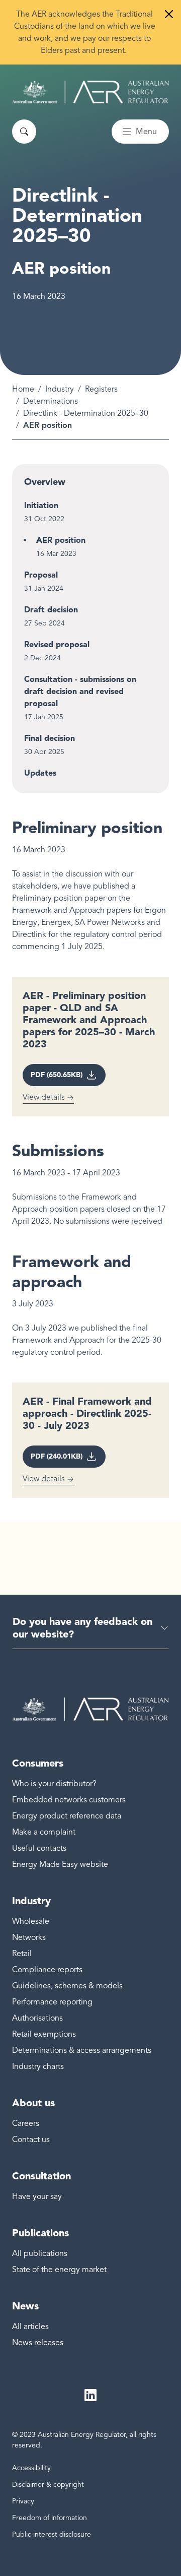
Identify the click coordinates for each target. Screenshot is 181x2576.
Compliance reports (47, 1970)
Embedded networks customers (69, 1800)
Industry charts (38, 2066)
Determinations (51, 401)
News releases (38, 2343)
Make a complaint (44, 1832)
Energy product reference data (67, 1816)
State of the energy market (59, 2270)
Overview (45, 482)
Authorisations (37, 2018)
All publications (40, 2253)
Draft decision (51, 610)
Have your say (37, 2196)
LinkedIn (90, 2395)
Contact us (31, 2140)
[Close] (169, 14)
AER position (61, 540)
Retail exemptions (44, 2034)
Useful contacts (39, 1848)
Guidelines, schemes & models (67, 1986)
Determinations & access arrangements (82, 2050)
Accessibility (31, 2468)
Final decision (50, 738)
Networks (29, 1937)
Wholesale (31, 1921)
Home (23, 389)
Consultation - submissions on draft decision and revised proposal (80, 691)
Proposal (41, 575)
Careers (26, 2123)
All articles (30, 2327)
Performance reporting (52, 2002)
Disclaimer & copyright (48, 2485)
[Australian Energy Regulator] (90, 92)
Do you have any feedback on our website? (82, 1628)
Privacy (23, 2501)
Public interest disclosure (52, 2534)
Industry (60, 389)
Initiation (41, 505)
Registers (101, 389)
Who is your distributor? (54, 1784)
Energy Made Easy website (60, 1864)
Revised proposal (57, 644)
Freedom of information (50, 2518)
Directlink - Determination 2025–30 (86, 413)
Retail (22, 1954)
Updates (40, 773)
